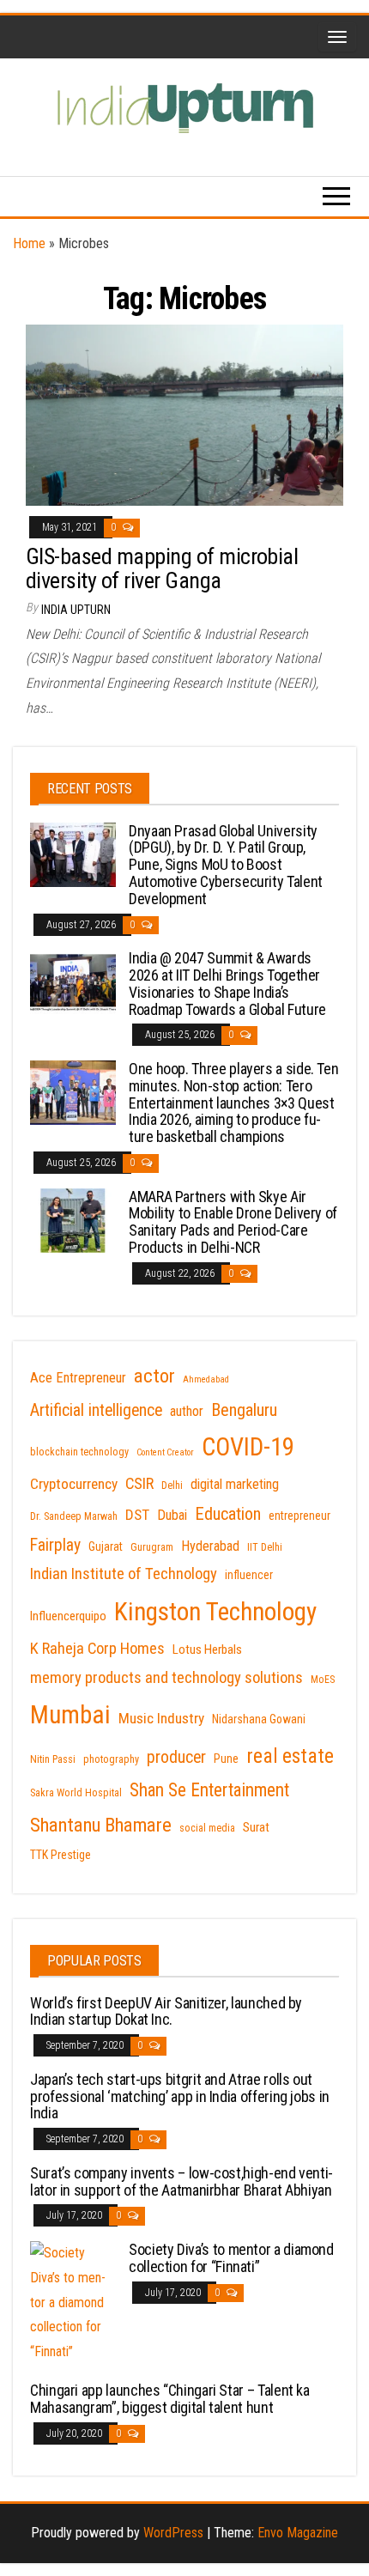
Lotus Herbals (207, 1649)
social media (207, 1828)
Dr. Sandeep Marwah (74, 1516)
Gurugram (152, 1547)
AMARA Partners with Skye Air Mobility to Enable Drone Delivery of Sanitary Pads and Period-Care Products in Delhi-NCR (233, 1222)
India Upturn (76, 610)
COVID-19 (248, 1447)
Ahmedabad (206, 1379)
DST (137, 1515)
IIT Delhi (265, 1547)
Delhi (172, 1485)
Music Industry (161, 1718)
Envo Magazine (298, 2533)
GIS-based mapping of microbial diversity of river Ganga (162, 569)
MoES (323, 1680)
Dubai (172, 1515)
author (187, 1411)
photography (111, 1759)
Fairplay (55, 1545)
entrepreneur (299, 1516)
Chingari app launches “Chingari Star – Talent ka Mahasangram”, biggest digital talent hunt (170, 2399)
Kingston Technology (215, 1612)
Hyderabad (210, 1546)
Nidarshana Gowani (259, 1719)
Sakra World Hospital (76, 1793)
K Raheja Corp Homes (97, 1649)
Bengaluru (244, 1410)
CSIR (139, 1484)
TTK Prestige (60, 1855)
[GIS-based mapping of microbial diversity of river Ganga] (184, 414)
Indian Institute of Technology (124, 1574)
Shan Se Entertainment (209, 1790)
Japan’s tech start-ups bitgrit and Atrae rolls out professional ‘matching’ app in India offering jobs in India (180, 2096)
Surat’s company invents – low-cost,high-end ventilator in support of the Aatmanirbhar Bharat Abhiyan (181, 2181)
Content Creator (165, 1452)
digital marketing (235, 1484)
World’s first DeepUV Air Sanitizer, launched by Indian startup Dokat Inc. (166, 2011)
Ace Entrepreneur (78, 1378)
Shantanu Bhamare (101, 1825)
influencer (249, 1575)
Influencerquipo (68, 1616)
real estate (290, 1756)
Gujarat (106, 1546)
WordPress (173, 2533)
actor (154, 1376)
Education (228, 1514)
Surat (256, 1827)
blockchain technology (79, 1452)
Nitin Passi (53, 1759)
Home (29, 243)
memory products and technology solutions (166, 1678)
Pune (226, 1759)
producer (176, 1757)
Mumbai (70, 1715)
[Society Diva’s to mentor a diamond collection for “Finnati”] (73, 2302)
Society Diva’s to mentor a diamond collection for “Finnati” (231, 2258)
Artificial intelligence (96, 1410)
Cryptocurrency (74, 1484)
